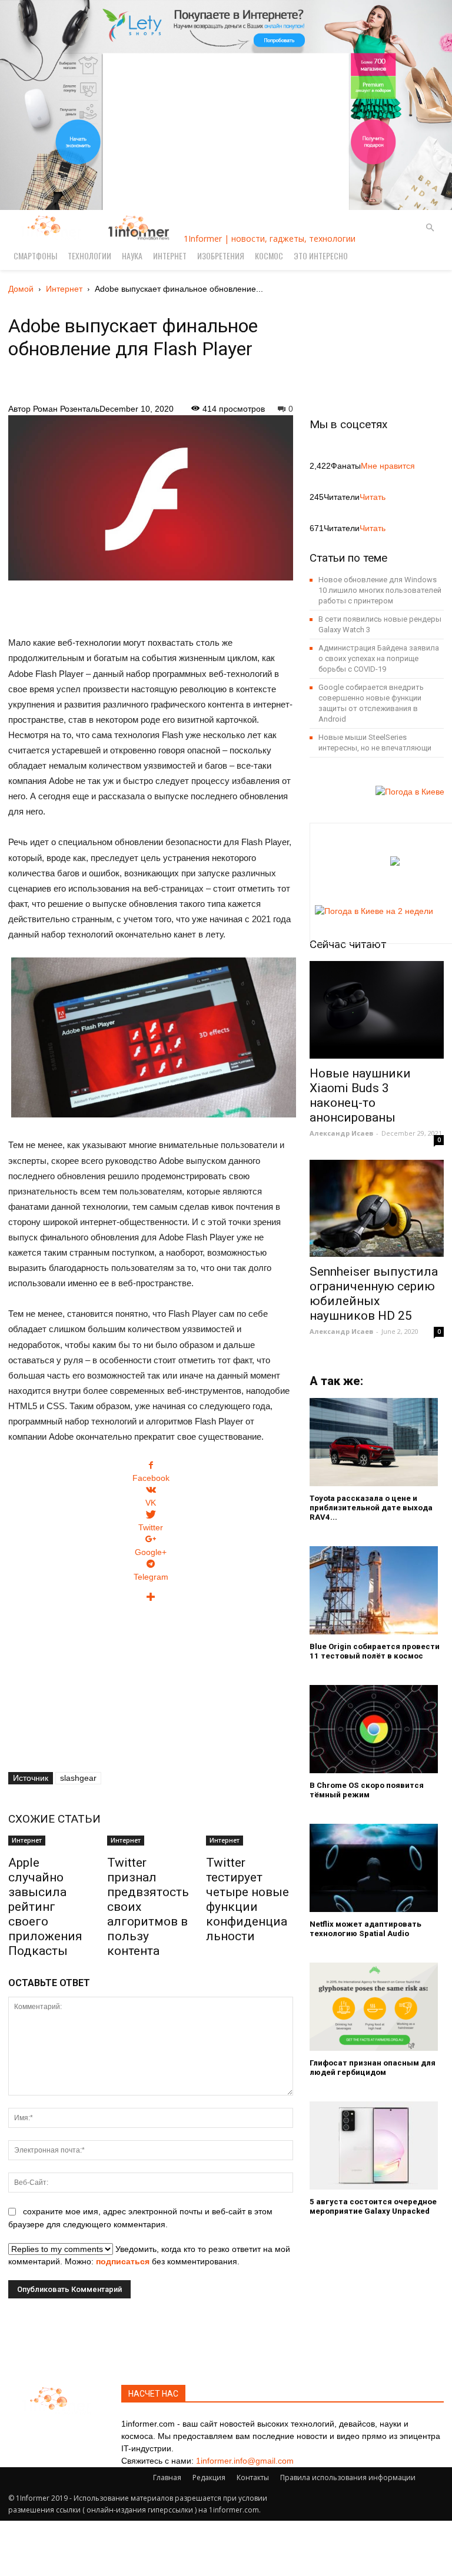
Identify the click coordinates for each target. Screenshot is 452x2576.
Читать (373, 497)
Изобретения (221, 256)
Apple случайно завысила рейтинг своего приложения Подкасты (45, 1907)
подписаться (123, 2261)
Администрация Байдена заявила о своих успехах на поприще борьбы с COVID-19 (379, 658)
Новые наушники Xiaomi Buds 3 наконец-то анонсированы (360, 1095)
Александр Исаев (341, 1133)
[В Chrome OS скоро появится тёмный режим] (377, 1729)
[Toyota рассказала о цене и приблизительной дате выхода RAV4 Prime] (377, 1442)
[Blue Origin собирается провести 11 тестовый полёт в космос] (377, 1590)
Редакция (209, 2477)
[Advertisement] (151, 602)
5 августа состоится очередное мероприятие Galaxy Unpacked (373, 2206)
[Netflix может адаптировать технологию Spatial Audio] (377, 1868)
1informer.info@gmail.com (245, 2461)
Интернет (170, 256)
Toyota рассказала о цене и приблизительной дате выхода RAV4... (371, 1508)
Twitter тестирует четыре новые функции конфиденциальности (247, 1899)
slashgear (78, 1778)
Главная (167, 2477)
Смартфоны (35, 256)
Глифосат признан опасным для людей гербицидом (373, 2068)
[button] (430, 228)
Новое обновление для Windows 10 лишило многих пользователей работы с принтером (380, 590)
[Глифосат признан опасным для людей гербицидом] (377, 2007)
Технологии (89, 256)
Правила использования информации (348, 2477)
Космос (269, 256)
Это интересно (321, 256)
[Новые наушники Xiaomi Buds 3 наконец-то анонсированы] (377, 1010)
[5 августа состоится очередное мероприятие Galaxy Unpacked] (377, 2145)
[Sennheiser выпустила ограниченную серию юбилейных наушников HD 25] (377, 1208)
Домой (21, 289)
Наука (132, 256)
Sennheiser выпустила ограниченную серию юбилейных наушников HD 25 (374, 1294)
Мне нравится (388, 466)
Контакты (253, 2477)
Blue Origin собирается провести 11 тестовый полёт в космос (375, 1651)
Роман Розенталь (66, 409)
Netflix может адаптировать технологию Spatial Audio (365, 1929)
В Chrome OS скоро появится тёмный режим (367, 1790)
